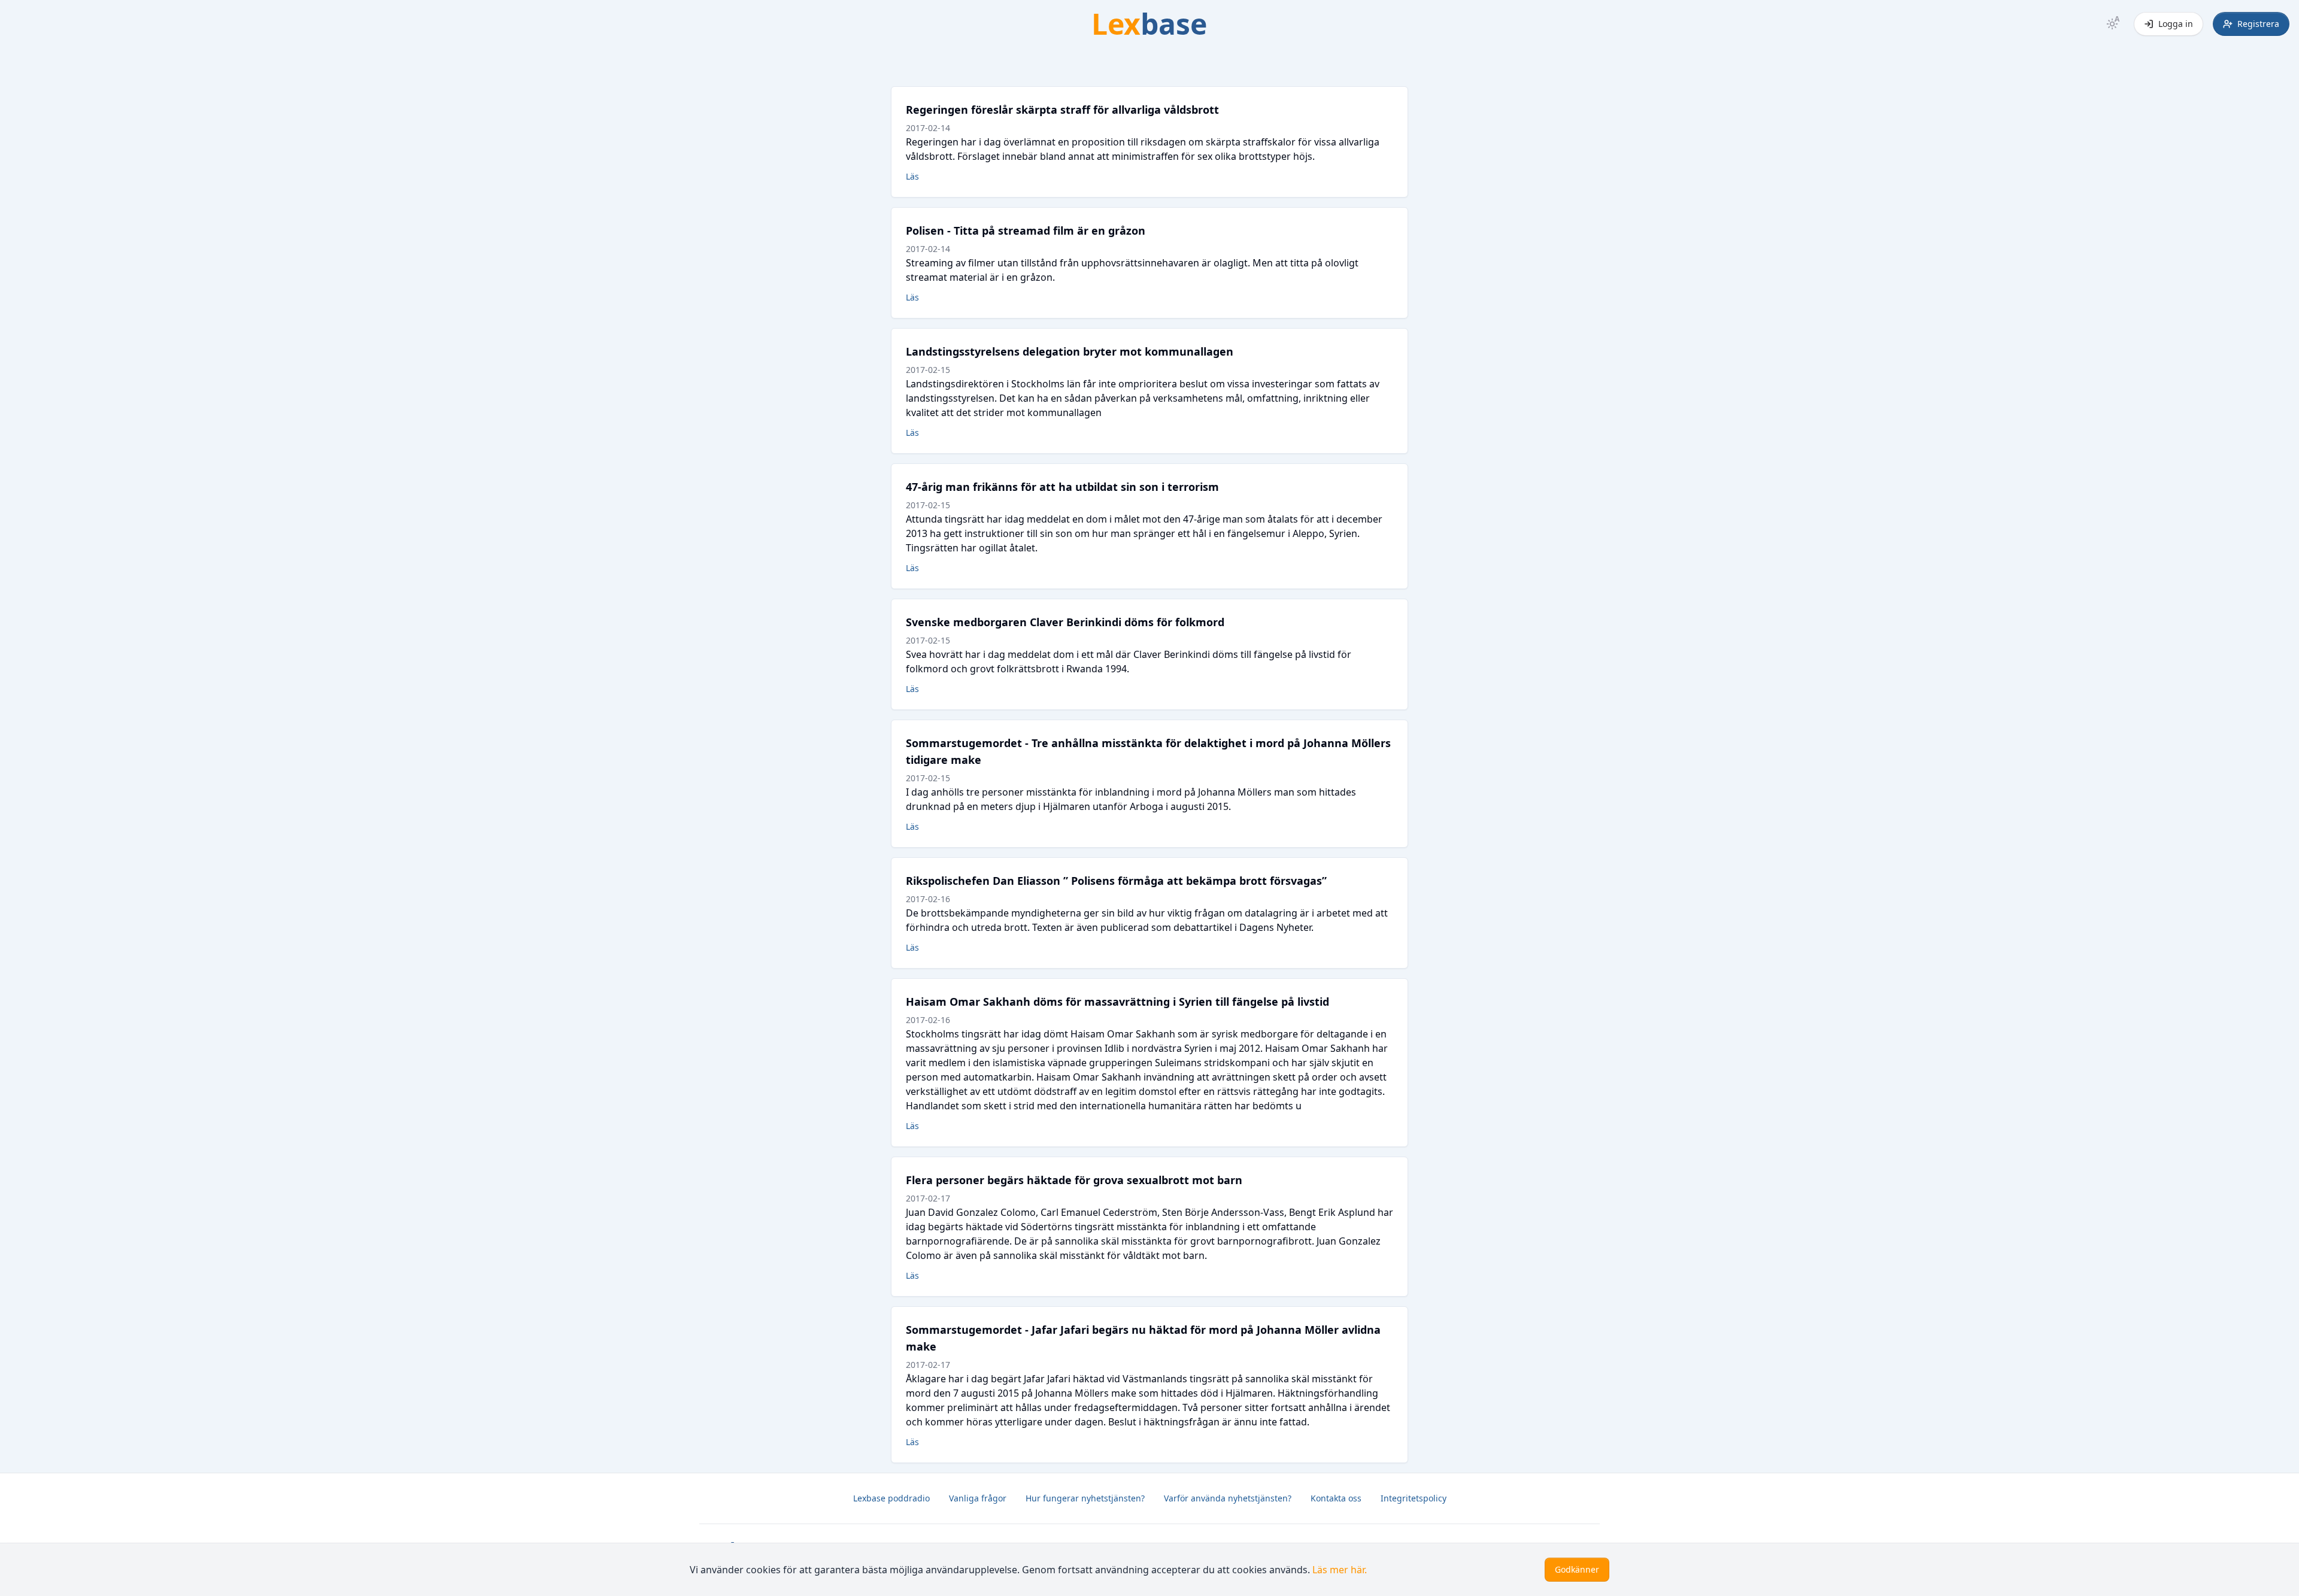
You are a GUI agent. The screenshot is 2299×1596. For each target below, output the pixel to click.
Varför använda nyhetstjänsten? (1228, 1498)
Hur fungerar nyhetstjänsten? (1085, 1498)
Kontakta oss (1336, 1498)
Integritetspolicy (1414, 1498)
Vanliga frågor (978, 1498)
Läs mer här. (1340, 1570)
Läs (912, 176)
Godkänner (1577, 1569)
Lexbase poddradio (891, 1498)
